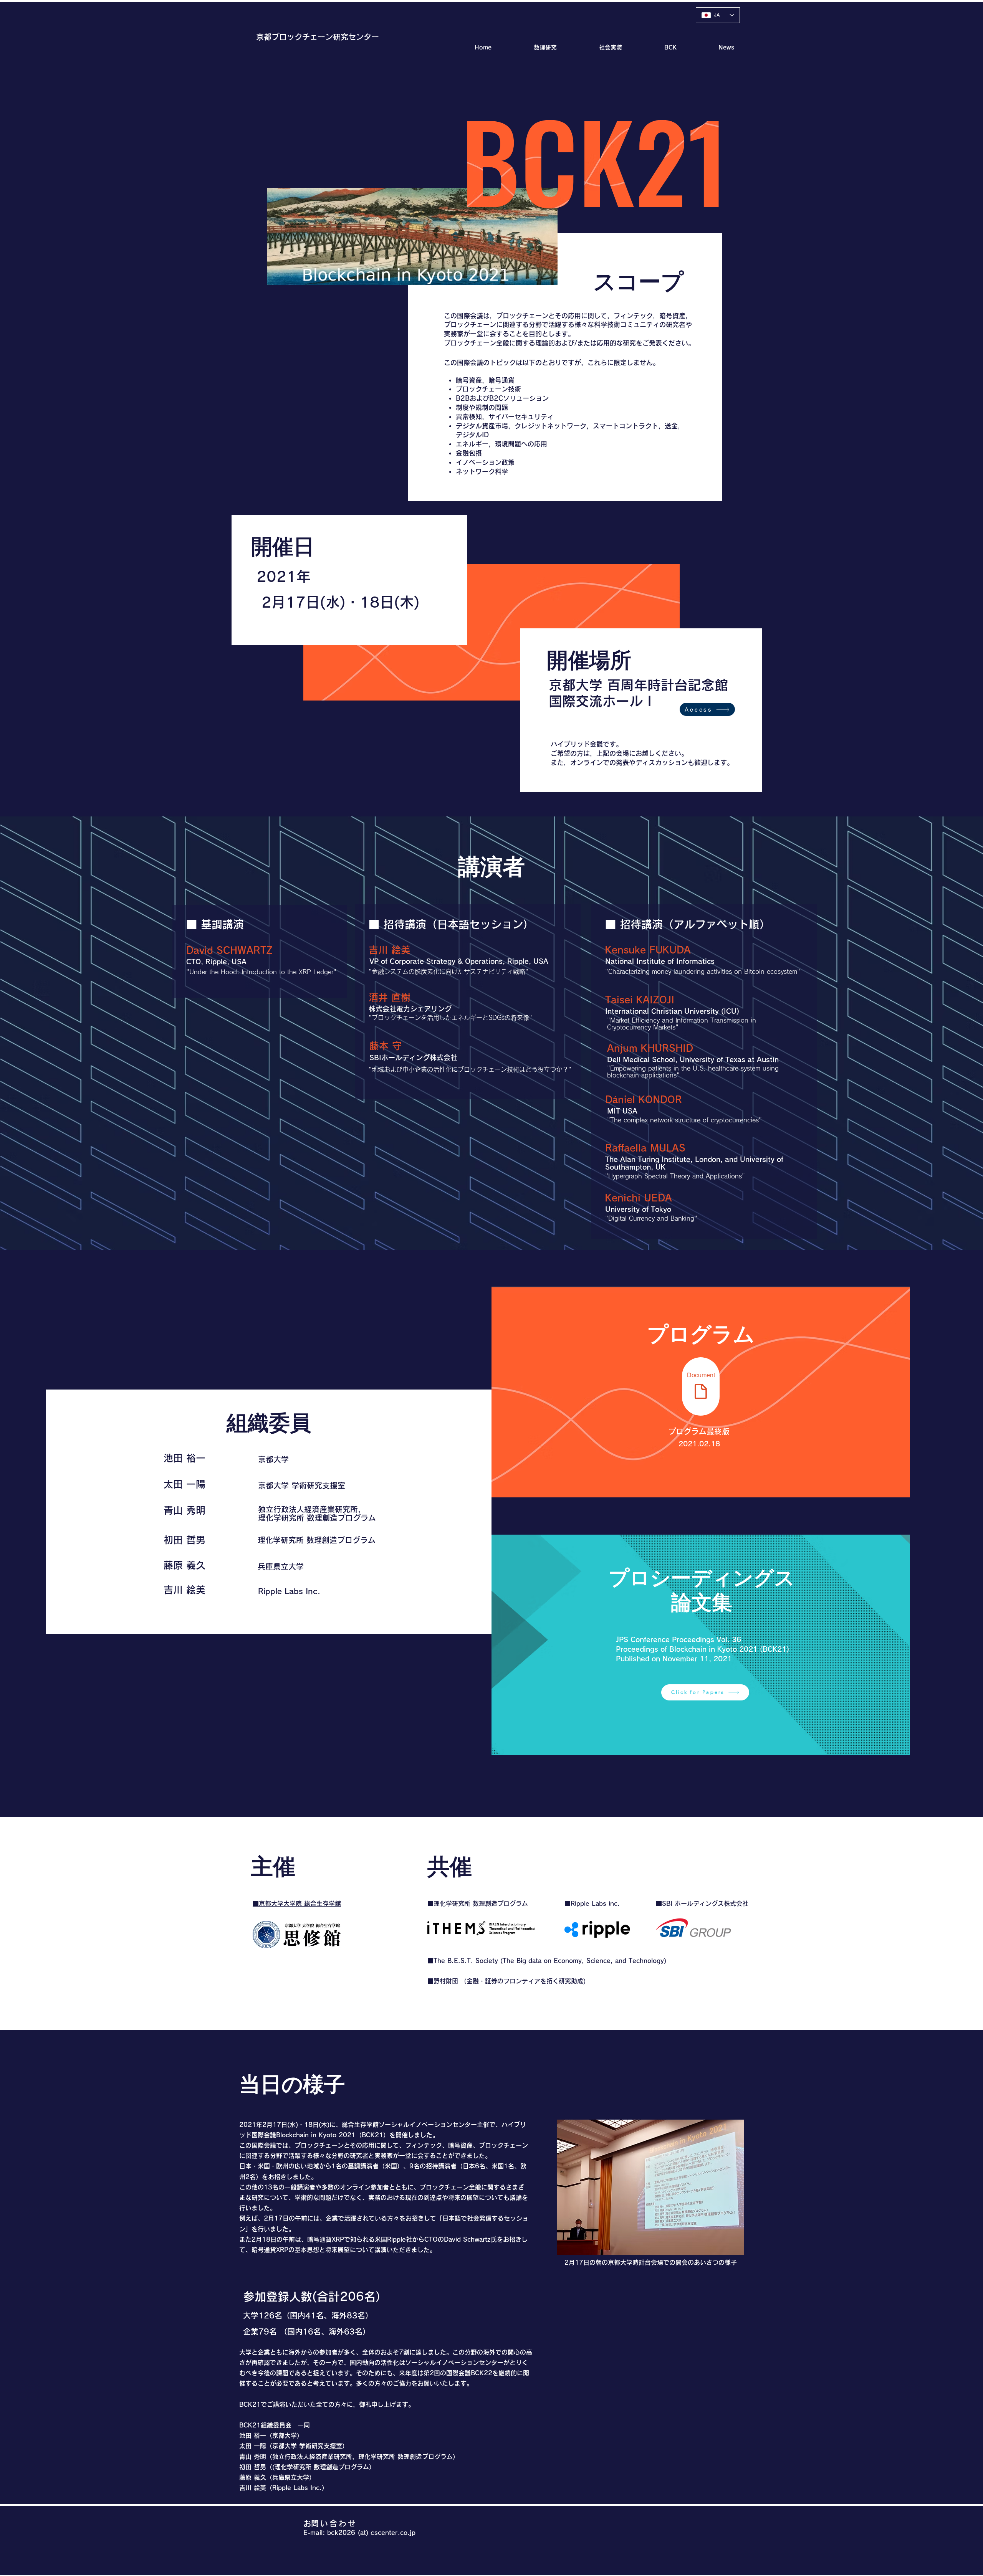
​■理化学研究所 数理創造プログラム (478, 1903)
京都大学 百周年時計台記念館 (638, 685)
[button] (655, 47)
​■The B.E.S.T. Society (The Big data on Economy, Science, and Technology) (547, 1961)
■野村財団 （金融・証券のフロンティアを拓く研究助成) (506, 1981)
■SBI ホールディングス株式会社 (702, 1903)
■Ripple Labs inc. (592, 1903)
